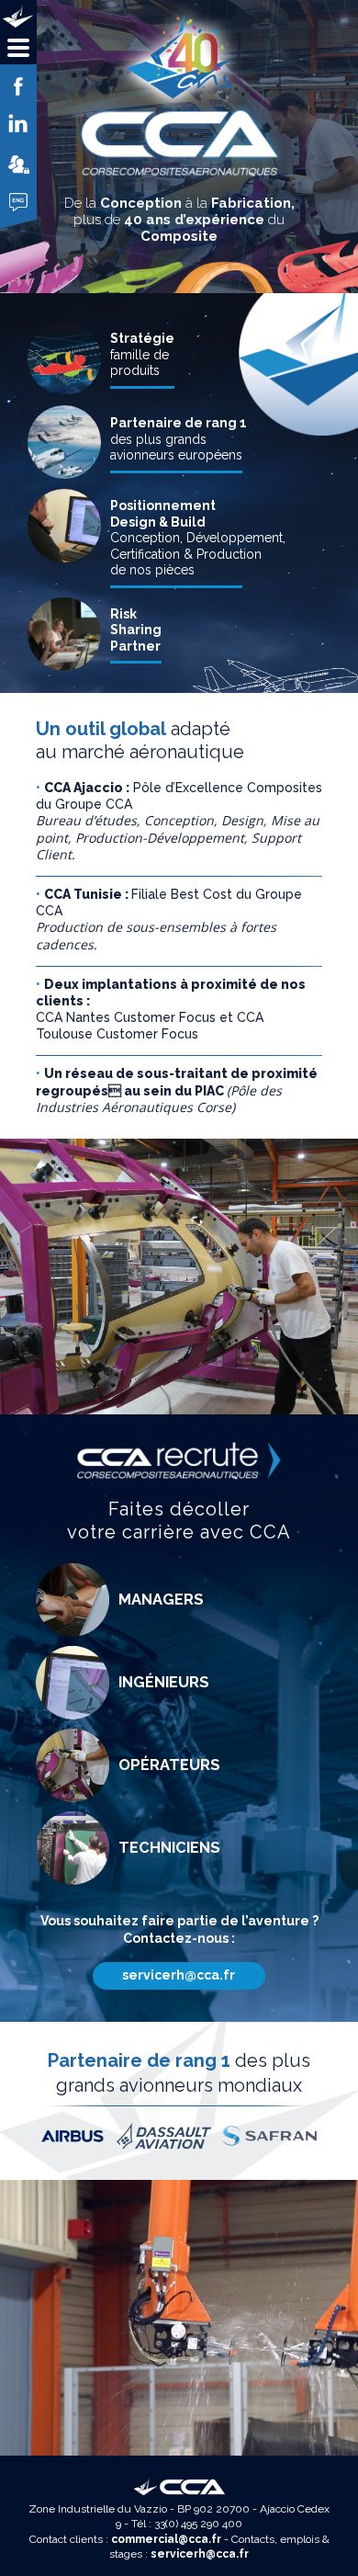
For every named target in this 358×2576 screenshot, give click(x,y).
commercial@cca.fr (166, 2539)
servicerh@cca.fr (179, 1975)
